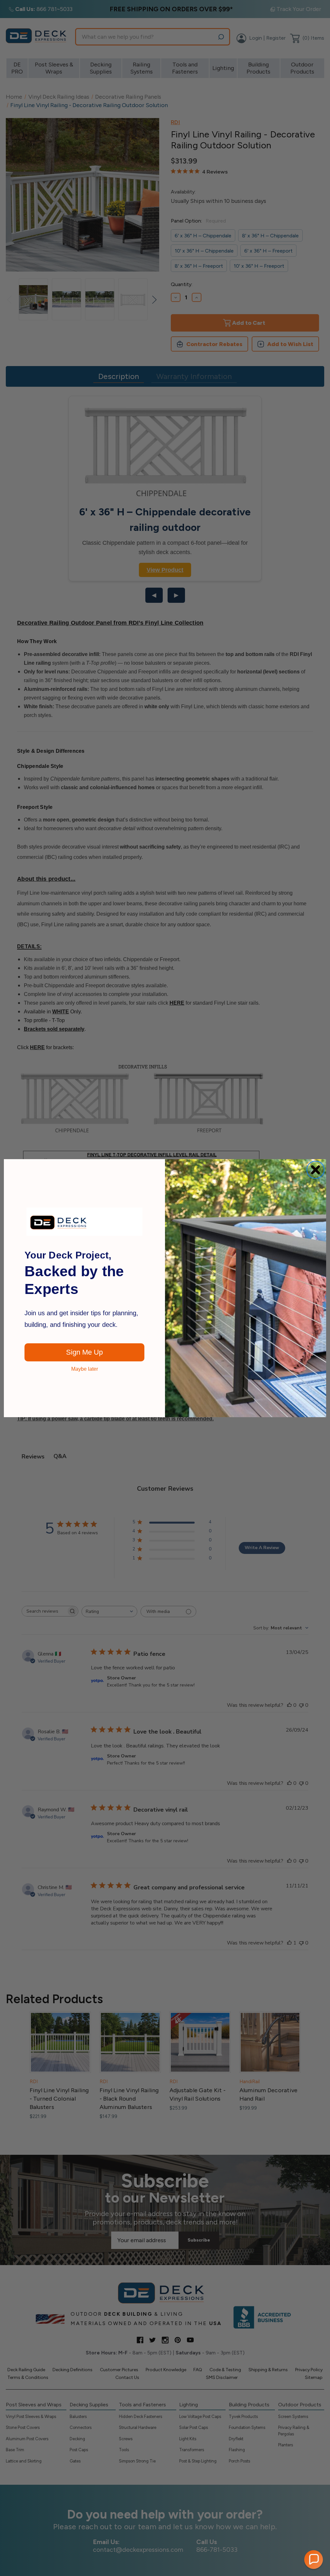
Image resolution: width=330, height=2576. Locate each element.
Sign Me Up (84, 1352)
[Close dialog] (315, 1170)
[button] (314, 2560)
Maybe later (85, 1369)
